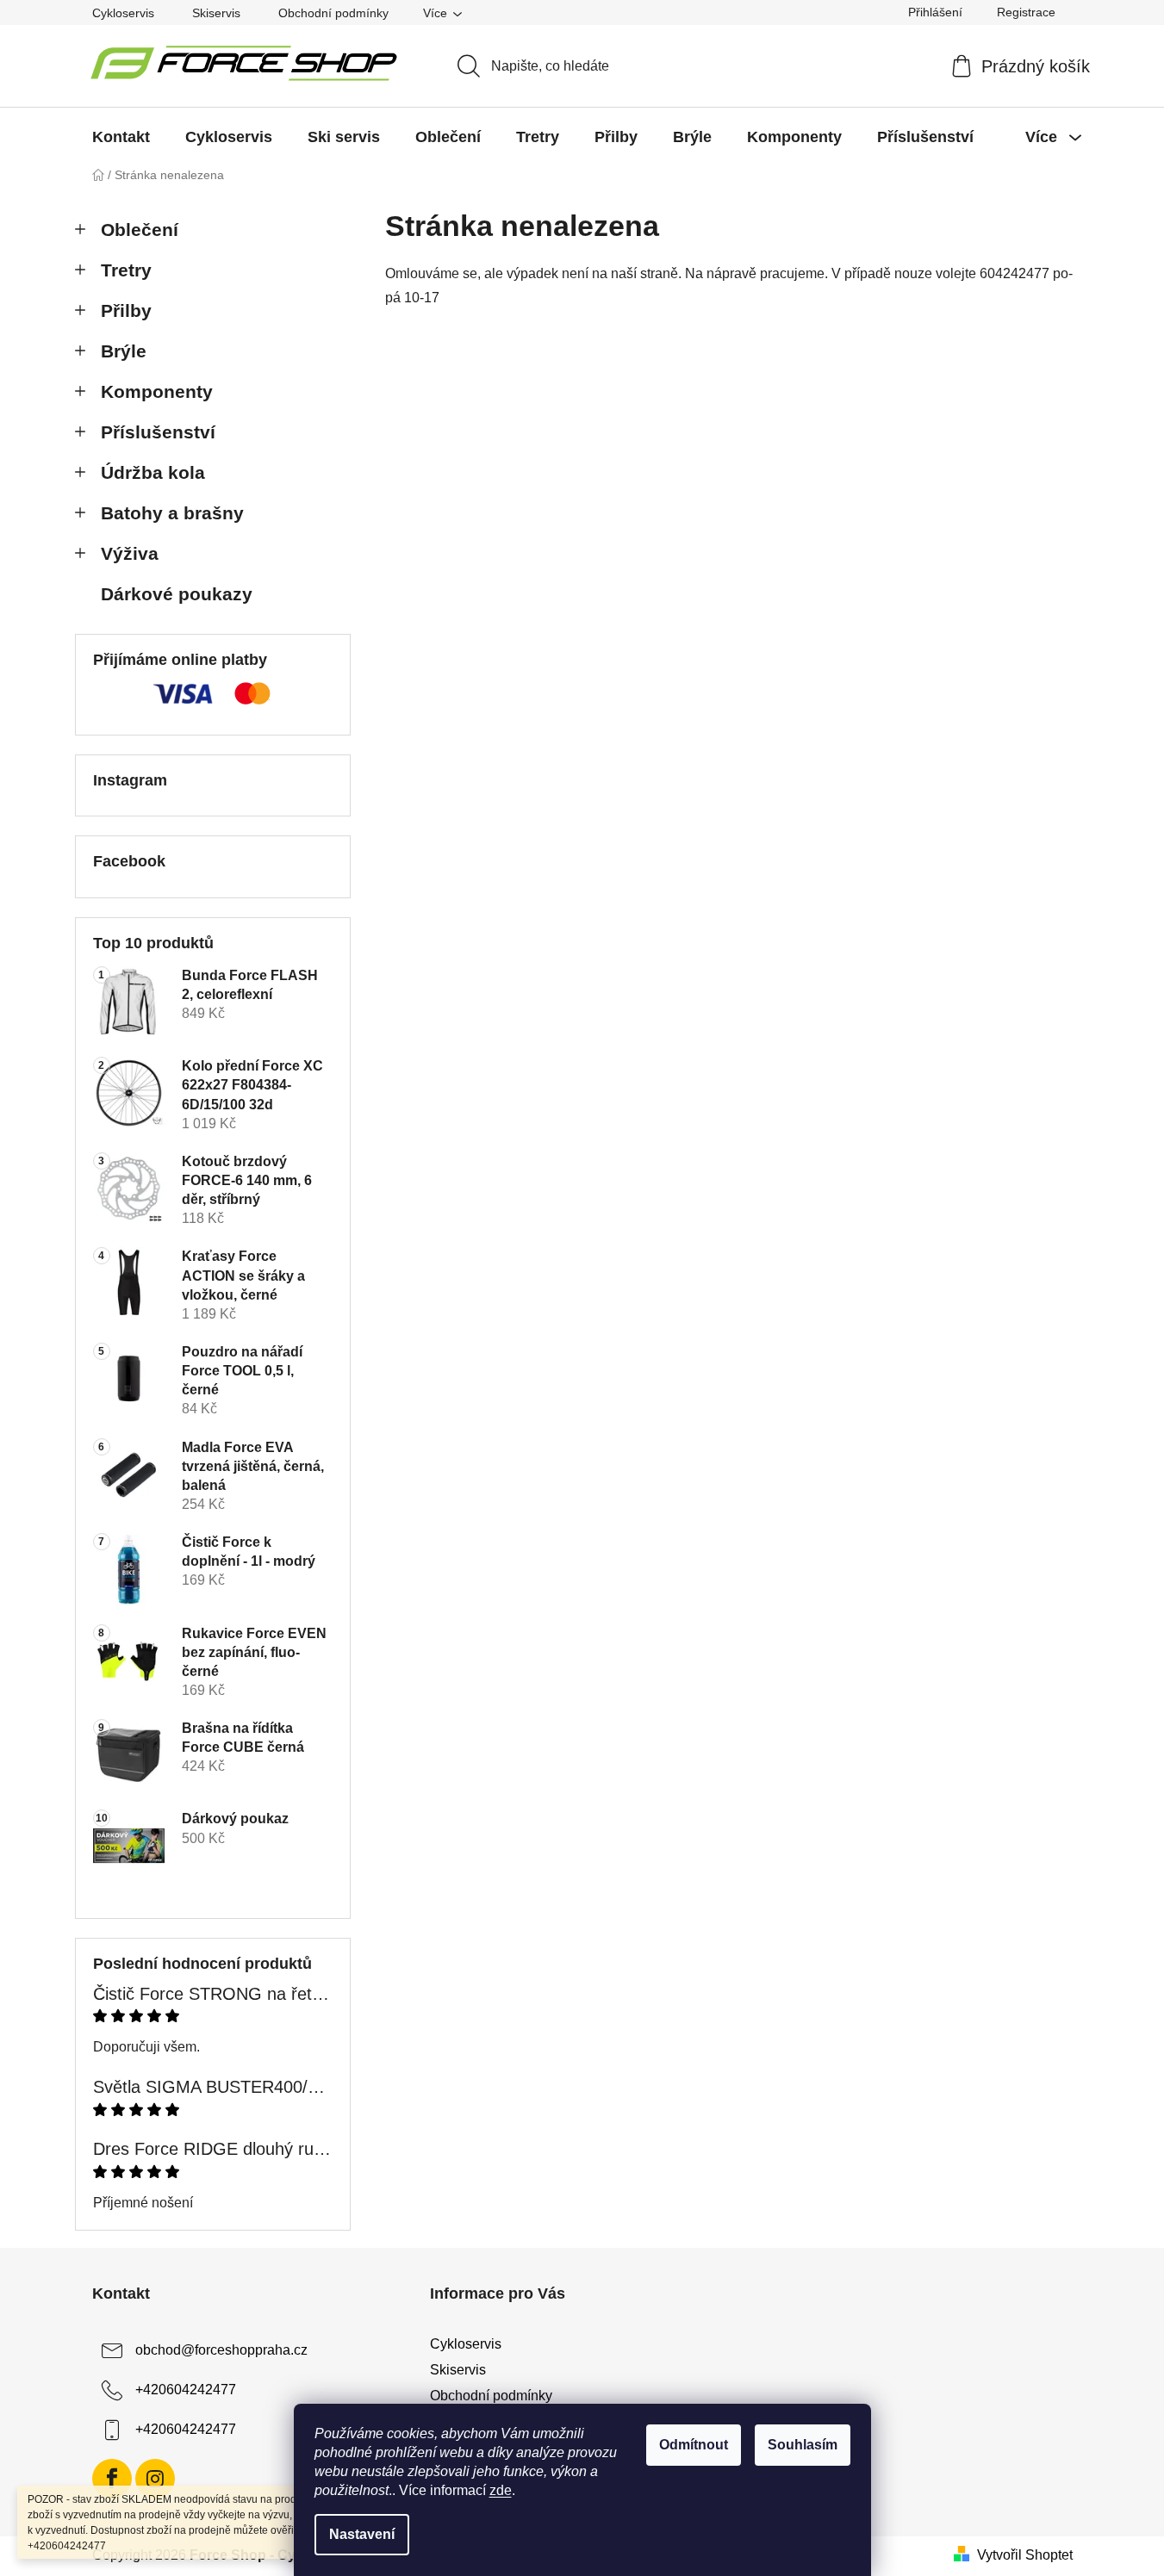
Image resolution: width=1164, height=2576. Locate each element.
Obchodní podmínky (333, 13)
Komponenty (157, 391)
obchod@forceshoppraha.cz (221, 2350)
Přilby (126, 310)
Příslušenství (158, 432)
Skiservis (216, 13)
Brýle (124, 351)
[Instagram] (155, 2479)
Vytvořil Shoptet (1025, 2555)
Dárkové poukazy (177, 594)
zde (501, 2490)
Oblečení (140, 230)
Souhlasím (803, 2445)
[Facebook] (112, 2479)
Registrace (1026, 12)
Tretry (126, 270)
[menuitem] (121, 137)
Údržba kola (153, 472)
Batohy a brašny (172, 513)
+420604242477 (186, 2390)
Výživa (130, 553)
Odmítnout (694, 2445)
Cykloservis (123, 13)
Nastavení (362, 2534)
